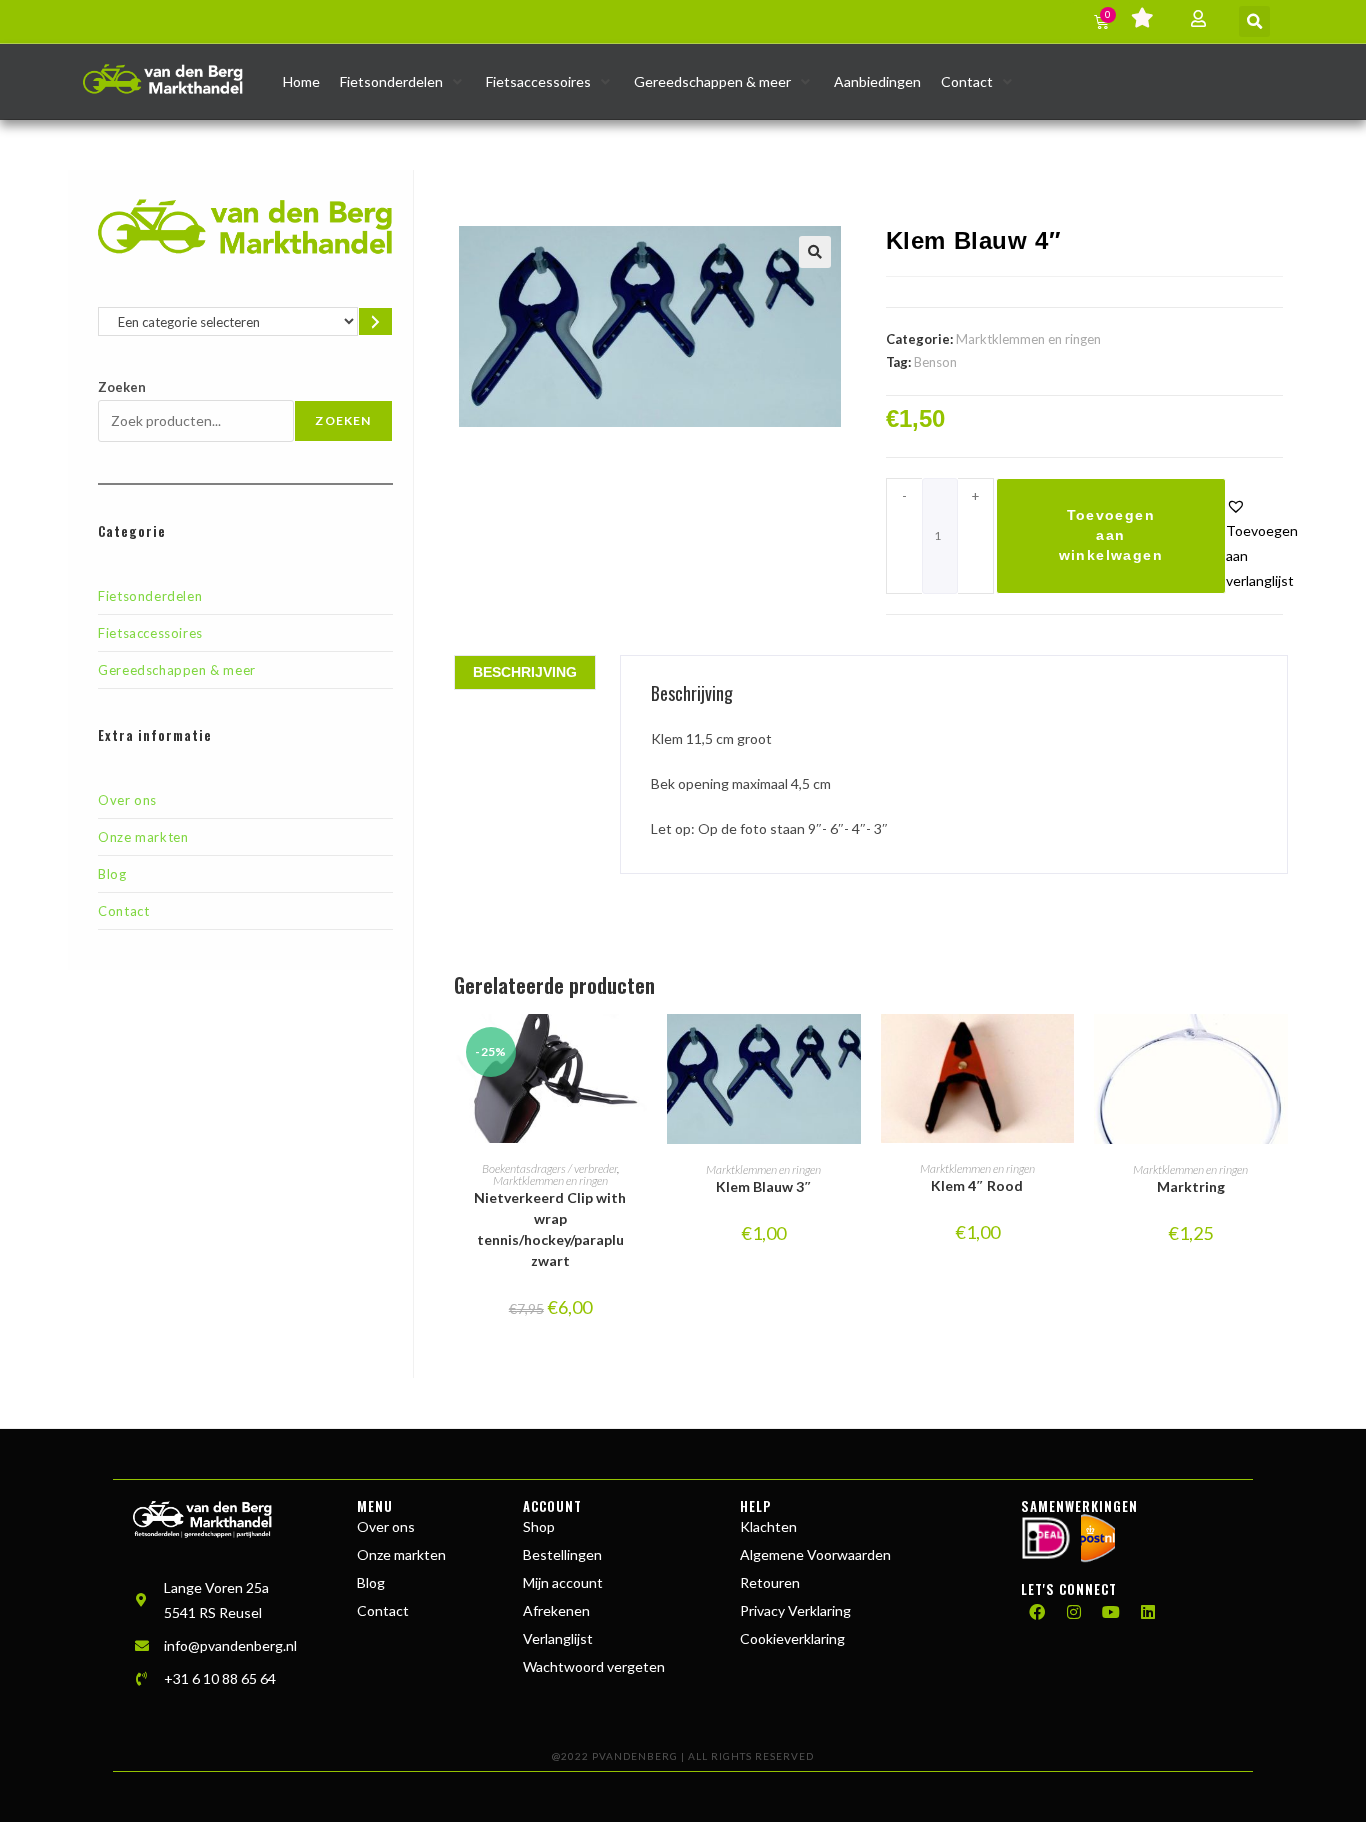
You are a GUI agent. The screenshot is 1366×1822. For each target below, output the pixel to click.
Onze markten (143, 837)
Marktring (1191, 1186)
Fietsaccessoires (150, 633)
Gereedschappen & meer (177, 670)
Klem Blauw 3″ (764, 1186)
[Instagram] (1074, 1612)
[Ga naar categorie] (375, 321)
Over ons (127, 800)
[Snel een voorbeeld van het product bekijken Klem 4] (1064, 1049)
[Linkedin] (1148, 1612)
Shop (539, 1526)
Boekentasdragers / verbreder (549, 1168)
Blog (112, 874)
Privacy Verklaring (795, 1610)
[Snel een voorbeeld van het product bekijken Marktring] (1278, 1049)
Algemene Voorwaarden (815, 1554)
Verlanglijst (558, 1638)
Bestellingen (562, 1554)
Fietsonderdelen (150, 596)
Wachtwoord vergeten (594, 1666)
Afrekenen (556, 1610)
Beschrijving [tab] (525, 672)
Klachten (768, 1526)
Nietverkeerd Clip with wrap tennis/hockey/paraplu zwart (550, 1229)
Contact (123, 911)
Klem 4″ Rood (977, 1185)
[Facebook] (1037, 1612)
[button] (1254, 21)
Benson (935, 362)
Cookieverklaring (792, 1638)
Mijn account (563, 1582)
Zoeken (122, 387)
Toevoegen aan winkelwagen (1111, 535)
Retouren (770, 1582)
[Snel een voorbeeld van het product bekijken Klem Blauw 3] (851, 1049)
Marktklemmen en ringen (1028, 339)
